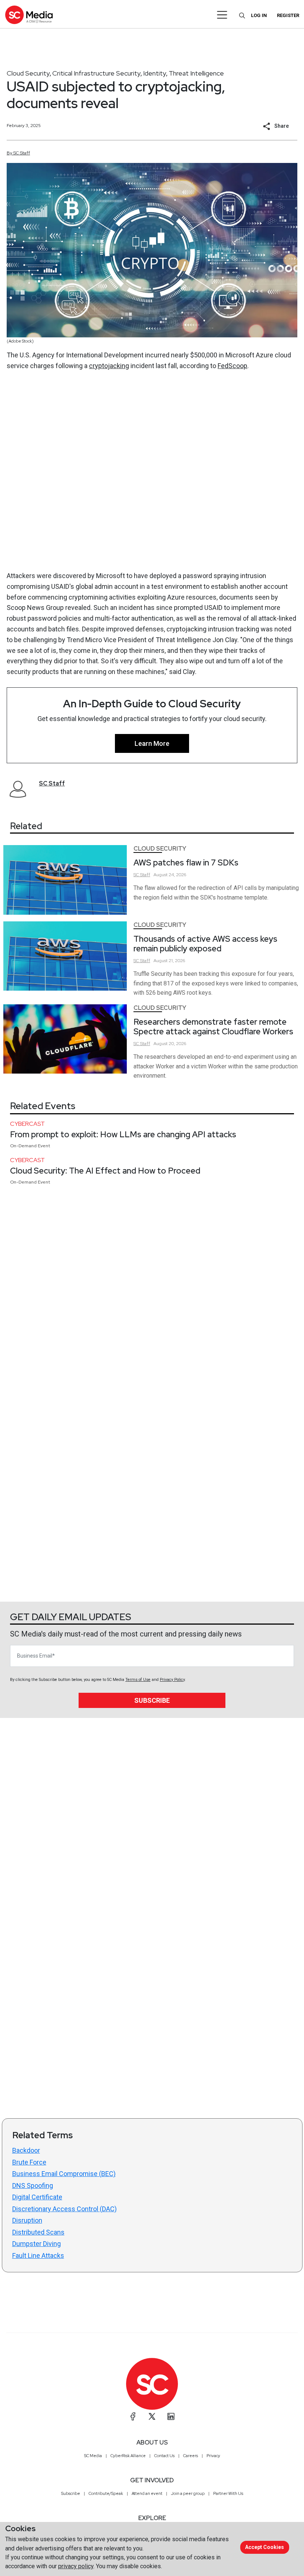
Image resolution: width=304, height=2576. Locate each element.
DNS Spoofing (33, 2185)
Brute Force (29, 2162)
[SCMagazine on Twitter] (152, 2416)
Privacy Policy (172, 1680)
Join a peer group (188, 2493)
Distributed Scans (38, 2232)
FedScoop (232, 366)
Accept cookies (265, 2547)
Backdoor (26, 2150)
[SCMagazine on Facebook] (133, 2416)
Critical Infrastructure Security (96, 73)
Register (288, 15)
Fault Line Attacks (38, 2255)
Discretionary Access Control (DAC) (65, 2209)
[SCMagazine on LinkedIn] (171, 2416)
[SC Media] (29, 15)
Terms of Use (138, 1680)
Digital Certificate (37, 2197)
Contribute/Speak (106, 2493)
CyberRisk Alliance (128, 2456)
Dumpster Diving (37, 2244)
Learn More (152, 743)
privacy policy (76, 2566)
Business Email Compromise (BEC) (64, 2174)
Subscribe (152, 1700)
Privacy (213, 2456)
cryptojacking (109, 366)
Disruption (27, 2220)
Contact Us (164, 2456)
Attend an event (147, 2493)
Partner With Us (228, 2493)
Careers (191, 2456)
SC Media (93, 2456)
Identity (155, 73)
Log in (259, 15)
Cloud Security (28, 73)
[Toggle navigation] (222, 15)
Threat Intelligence (196, 73)
